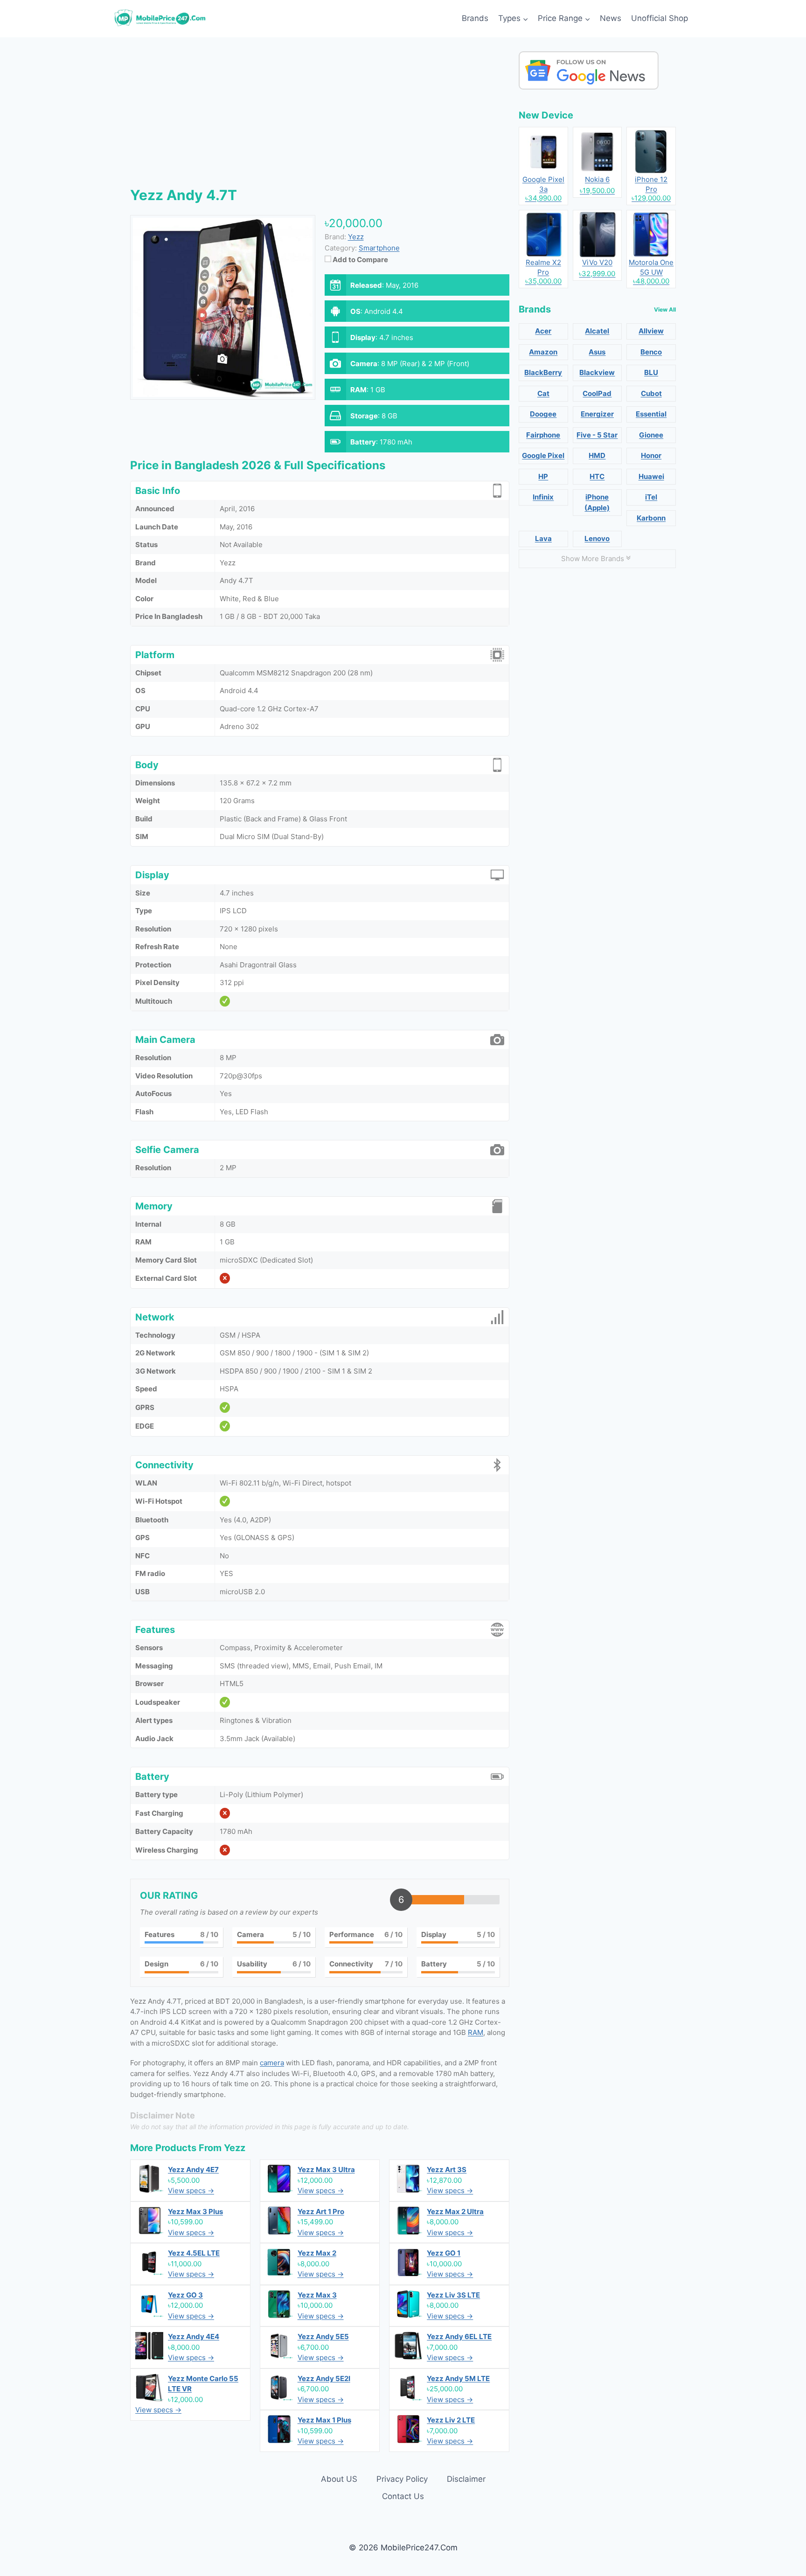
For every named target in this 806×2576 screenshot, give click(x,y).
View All (665, 309)
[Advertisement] (320, 117)
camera (272, 2063)
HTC (597, 476)
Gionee (651, 435)
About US (339, 2479)
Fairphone (543, 435)
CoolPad (597, 393)
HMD (597, 455)
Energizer (597, 414)
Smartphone (379, 248)
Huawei (651, 476)
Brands (475, 18)
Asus (597, 352)
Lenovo (597, 538)
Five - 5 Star (597, 435)
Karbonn (651, 518)
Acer (543, 331)
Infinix (543, 497)
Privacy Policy (402, 2479)
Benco (651, 352)
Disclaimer (466, 2479)
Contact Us (403, 2496)
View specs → (191, 2191)
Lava (543, 538)
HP (543, 476)
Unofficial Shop (660, 18)
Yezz (235, 2148)
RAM (476, 2032)
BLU (651, 372)
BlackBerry (543, 372)
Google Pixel (543, 455)
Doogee (543, 414)
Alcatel (597, 331)
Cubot (651, 393)
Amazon (543, 352)
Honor (651, 455)
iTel (651, 497)
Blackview (597, 372)
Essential (651, 414)
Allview (651, 331)
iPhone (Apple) (597, 502)
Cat (543, 393)
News (611, 18)
